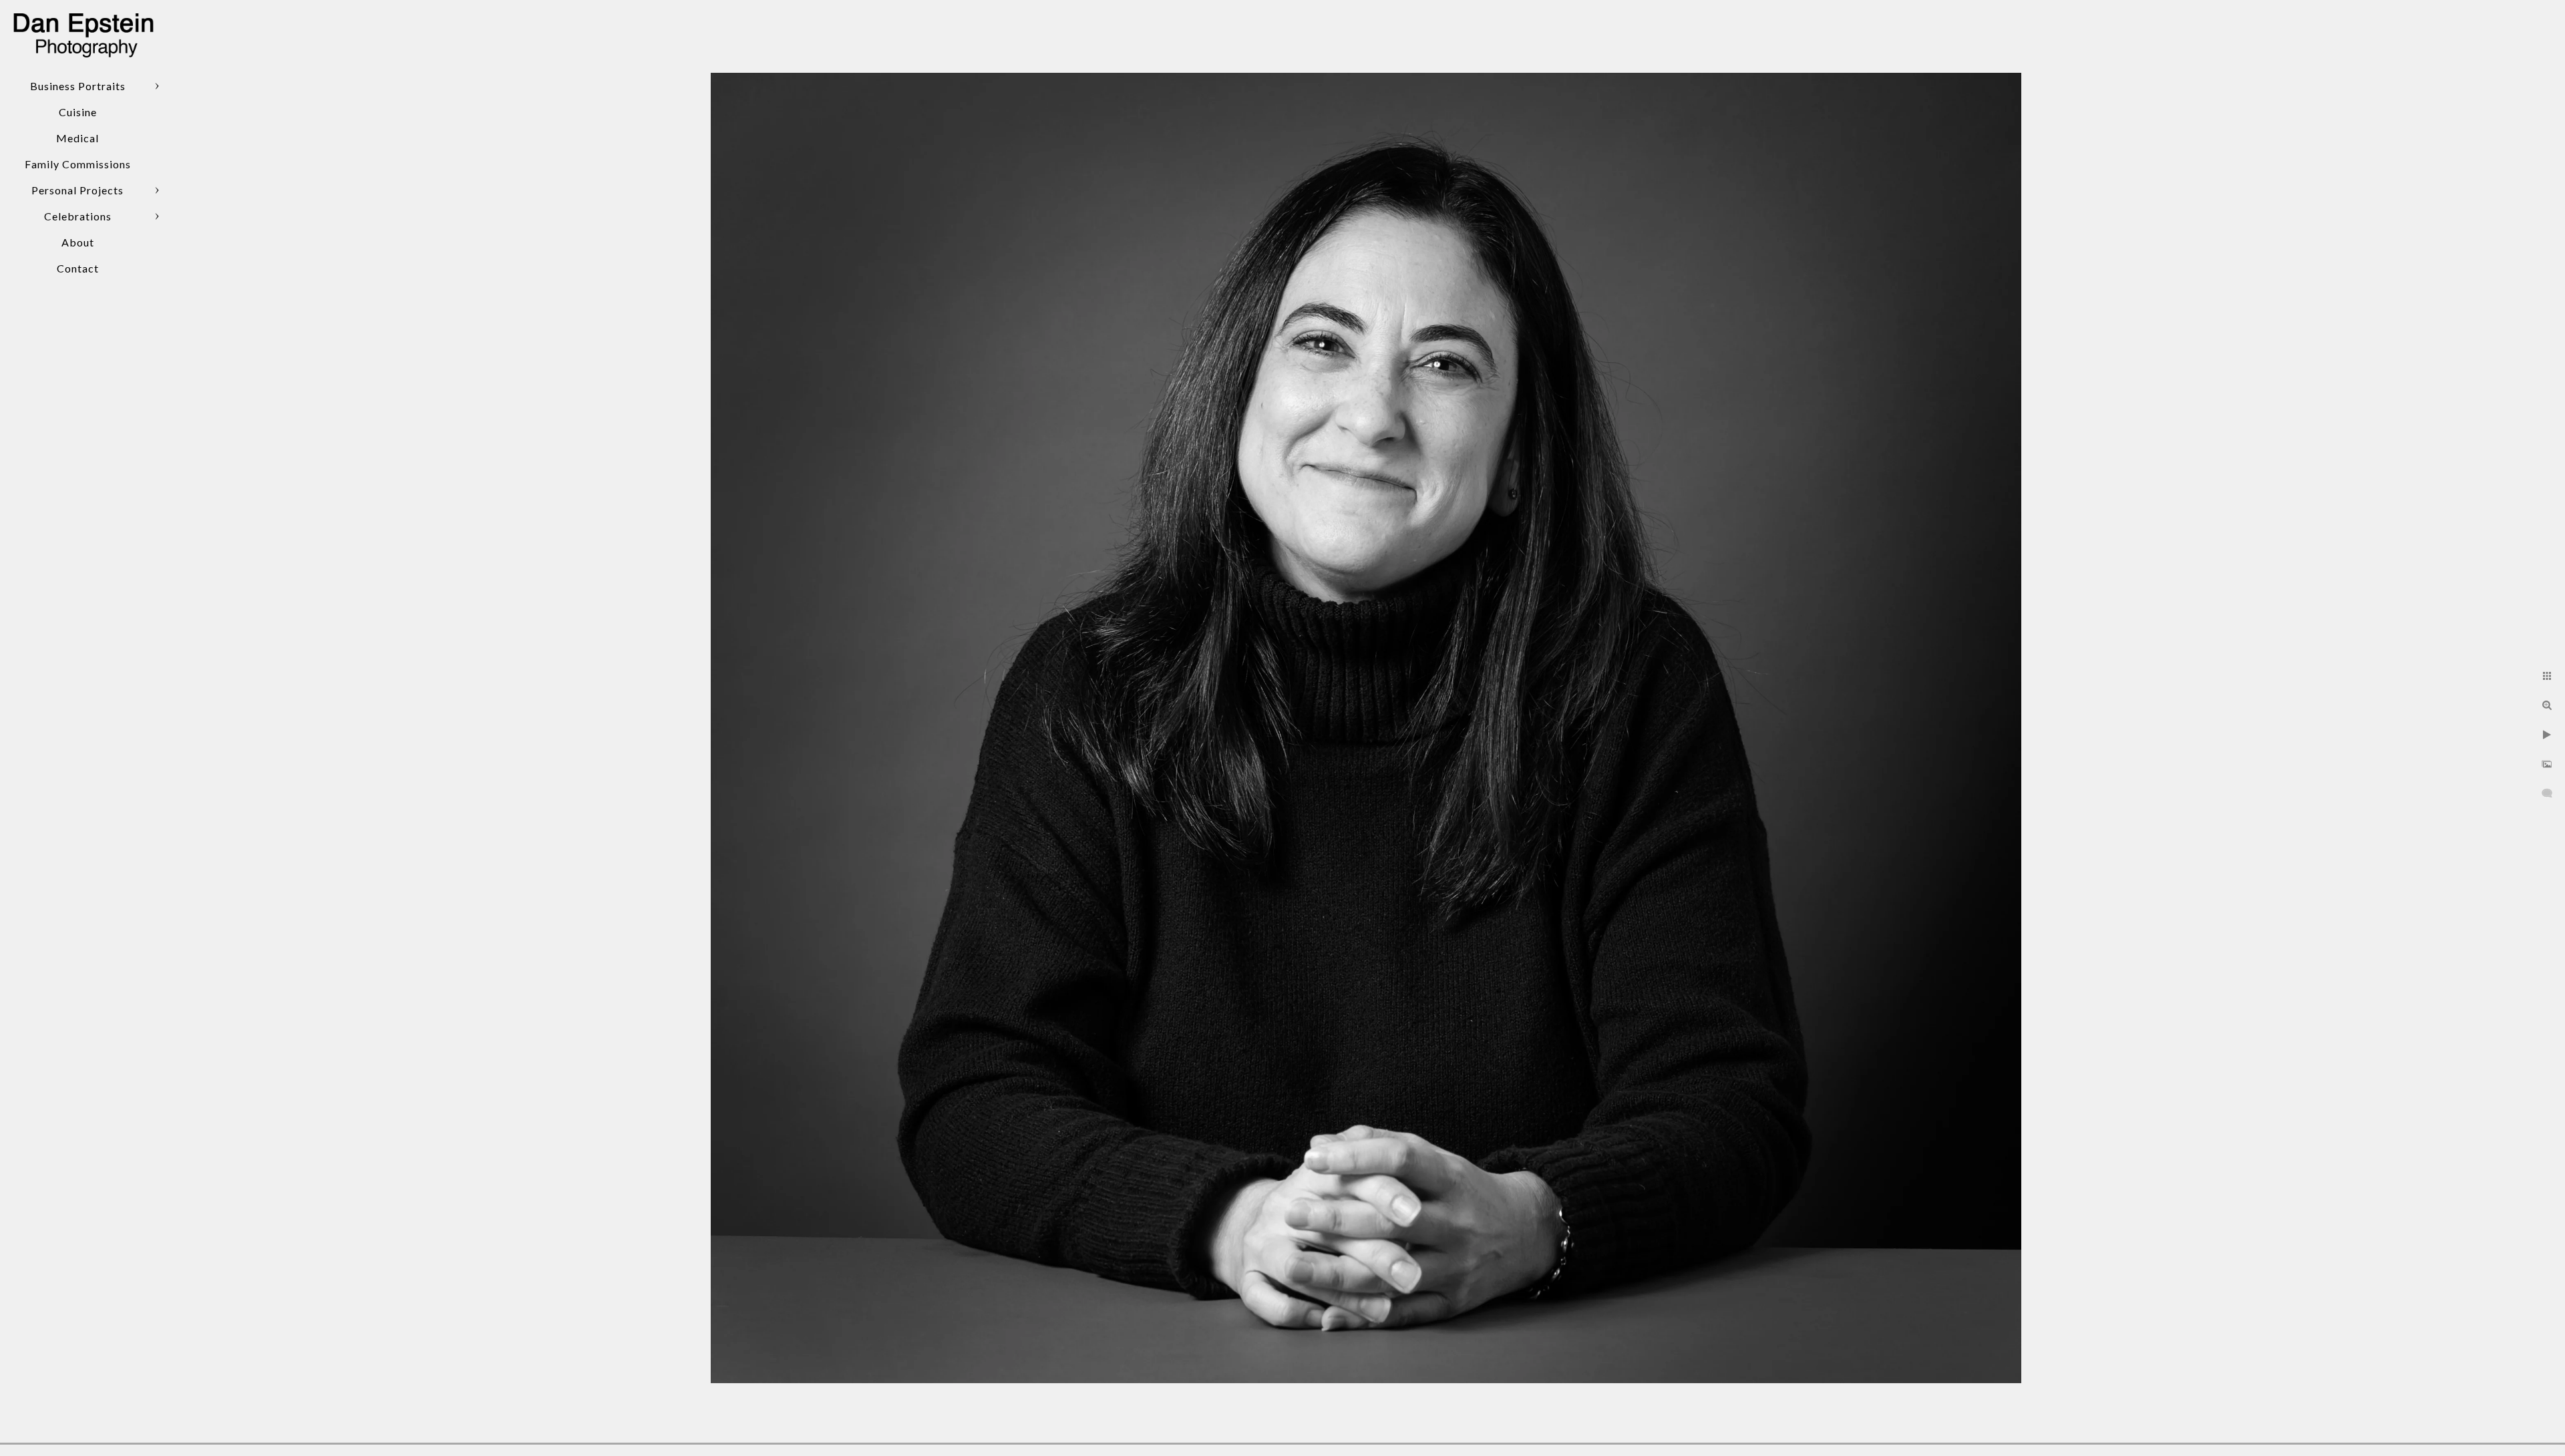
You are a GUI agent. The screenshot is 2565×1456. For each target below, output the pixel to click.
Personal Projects (77, 190)
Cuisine (78, 112)
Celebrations (78, 216)
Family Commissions (78, 164)
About (78, 242)
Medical (77, 138)
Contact (78, 268)
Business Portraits (78, 86)
